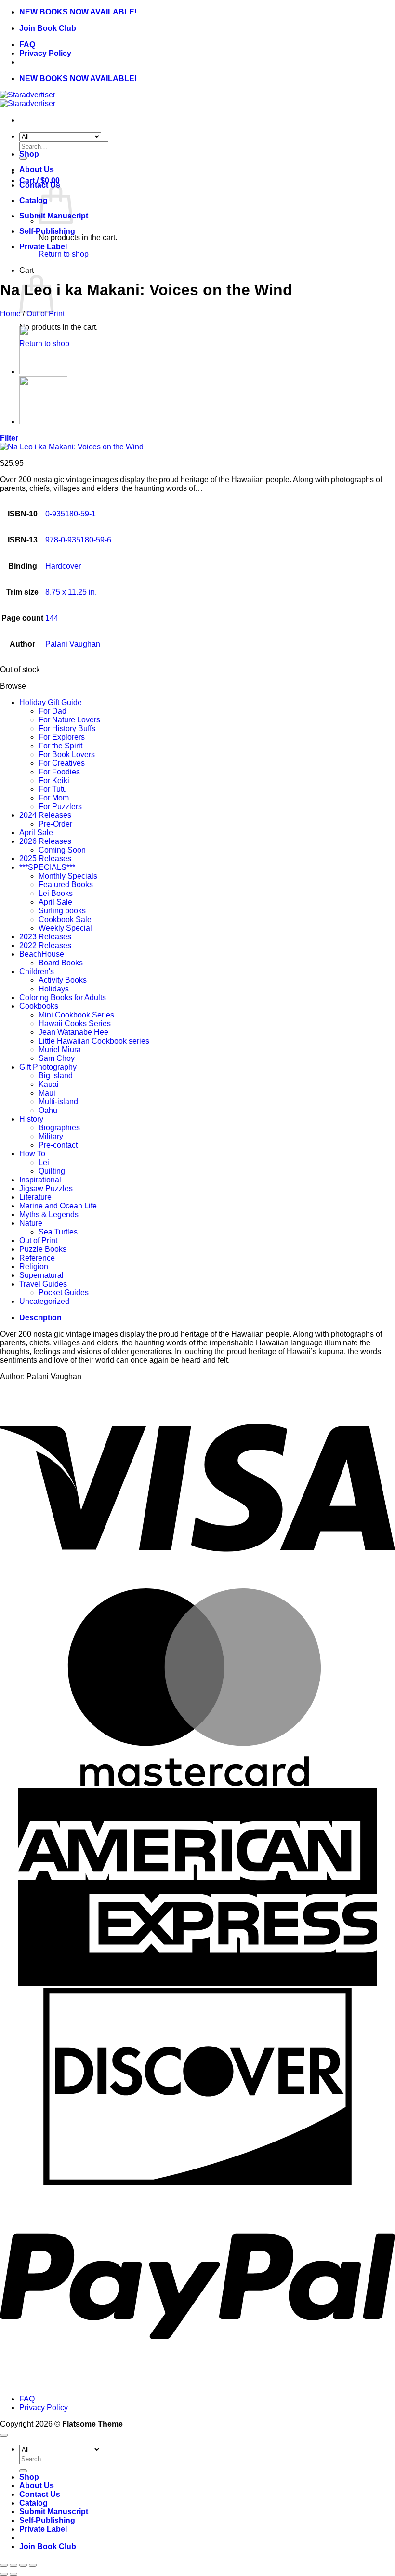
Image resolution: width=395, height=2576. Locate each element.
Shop (29, 154)
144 (52, 618)
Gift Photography (48, 1067)
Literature (35, 1197)
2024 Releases (45, 815)
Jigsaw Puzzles (46, 1188)
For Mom (54, 798)
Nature (31, 1223)
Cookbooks (39, 1006)
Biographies (59, 1128)
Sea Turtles (58, 1232)
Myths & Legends (49, 1214)
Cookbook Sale (65, 919)
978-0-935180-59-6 (78, 540)
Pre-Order (55, 824)
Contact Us (40, 2494)
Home (10, 314)
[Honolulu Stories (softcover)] (43, 372)
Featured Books (66, 885)
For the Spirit (60, 746)
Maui (47, 1093)
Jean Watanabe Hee (73, 1032)
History (31, 1119)
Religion (34, 1267)
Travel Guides (43, 1284)
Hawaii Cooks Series (75, 1024)
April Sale (36, 833)
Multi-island (58, 1102)
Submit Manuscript (54, 2512)
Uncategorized (44, 1301)
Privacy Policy (45, 53)
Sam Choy (57, 1058)
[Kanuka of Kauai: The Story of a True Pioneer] (43, 422)
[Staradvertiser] (28, 99)
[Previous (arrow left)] (4, 2574)
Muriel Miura (60, 1050)
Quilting (52, 1171)
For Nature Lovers (69, 720)
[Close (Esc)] (33, 2565)
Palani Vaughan (73, 644)
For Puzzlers (60, 807)
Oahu (48, 1110)
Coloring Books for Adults (63, 997)
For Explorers (62, 737)
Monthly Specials (68, 876)
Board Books (61, 963)
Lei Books (56, 893)
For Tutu (53, 789)
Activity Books (63, 980)
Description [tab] (40, 1318)
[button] (9, 438)
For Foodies (59, 772)
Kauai (49, 1084)
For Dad (53, 711)
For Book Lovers (67, 754)
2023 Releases (45, 937)
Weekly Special (65, 928)
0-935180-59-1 (71, 514)
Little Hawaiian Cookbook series (94, 1041)
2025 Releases (45, 859)
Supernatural (41, 1275)
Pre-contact (58, 1145)
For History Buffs (67, 728)
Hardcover (63, 566)
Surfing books (62, 911)
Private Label (43, 247)
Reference (37, 1258)
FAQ (27, 45)
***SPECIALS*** (47, 867)
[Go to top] (4, 2435)
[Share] (23, 2565)
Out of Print (46, 314)
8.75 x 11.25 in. (71, 592)
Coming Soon (62, 850)
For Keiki (54, 780)
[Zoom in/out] (4, 2565)
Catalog (33, 200)
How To (32, 1154)
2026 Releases (45, 841)
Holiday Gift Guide (51, 702)
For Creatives (62, 763)
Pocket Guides (64, 1293)
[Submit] (23, 2471)
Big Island (56, 1076)
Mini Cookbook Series (76, 1015)
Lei (44, 1162)
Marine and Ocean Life (58, 1206)
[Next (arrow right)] (13, 2574)
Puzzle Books (43, 1249)
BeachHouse (42, 954)
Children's (37, 971)
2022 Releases (45, 945)
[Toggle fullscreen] (13, 2565)
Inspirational (40, 1180)
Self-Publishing (47, 231)
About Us (37, 169)
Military (51, 1136)
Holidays (54, 989)
